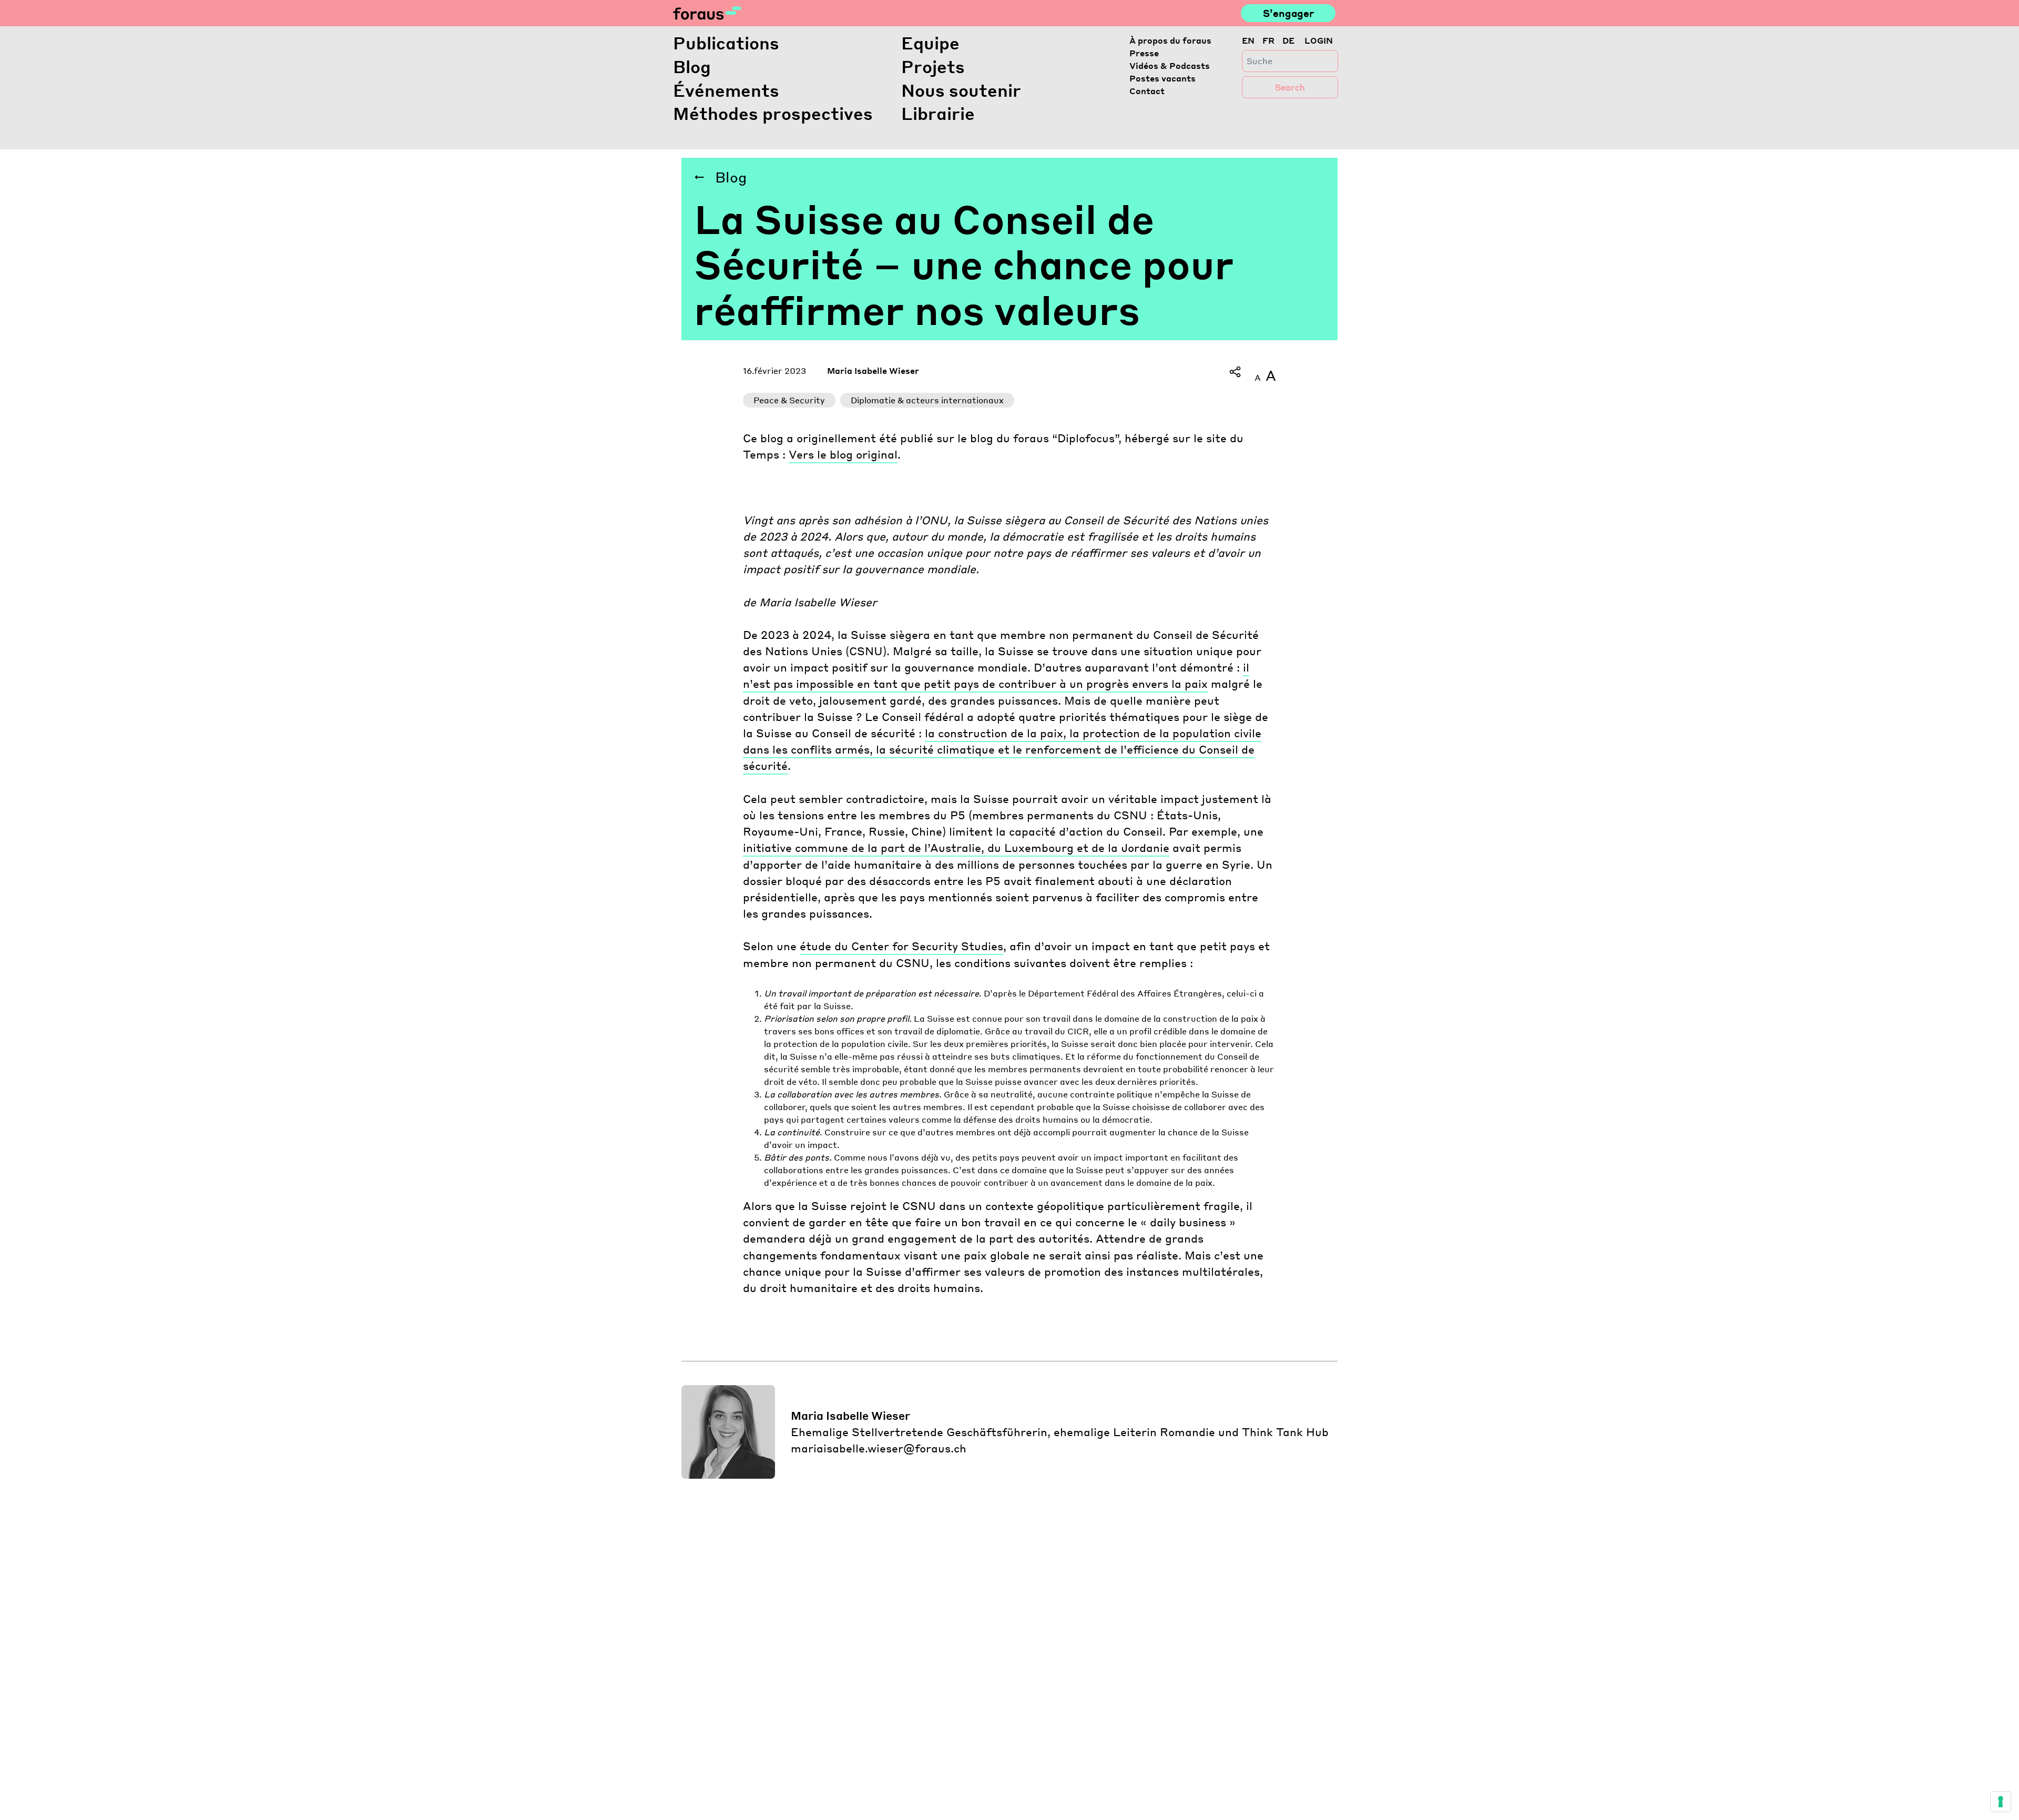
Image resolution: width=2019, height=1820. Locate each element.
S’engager (1288, 13)
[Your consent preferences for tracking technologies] (2001, 1802)
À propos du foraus (1170, 40)
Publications (726, 43)
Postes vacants (1163, 78)
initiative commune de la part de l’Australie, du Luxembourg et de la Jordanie (956, 847)
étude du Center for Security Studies (901, 946)
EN (1248, 40)
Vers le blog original (843, 454)
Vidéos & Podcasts (1170, 65)
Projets (933, 67)
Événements (726, 90)
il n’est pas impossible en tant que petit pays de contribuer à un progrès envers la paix (996, 675)
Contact (1147, 91)
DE (1288, 40)
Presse (1144, 53)
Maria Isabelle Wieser (873, 370)
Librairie (938, 113)
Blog (692, 67)
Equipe (930, 43)
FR (1268, 40)
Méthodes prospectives (773, 113)
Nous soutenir (961, 90)
